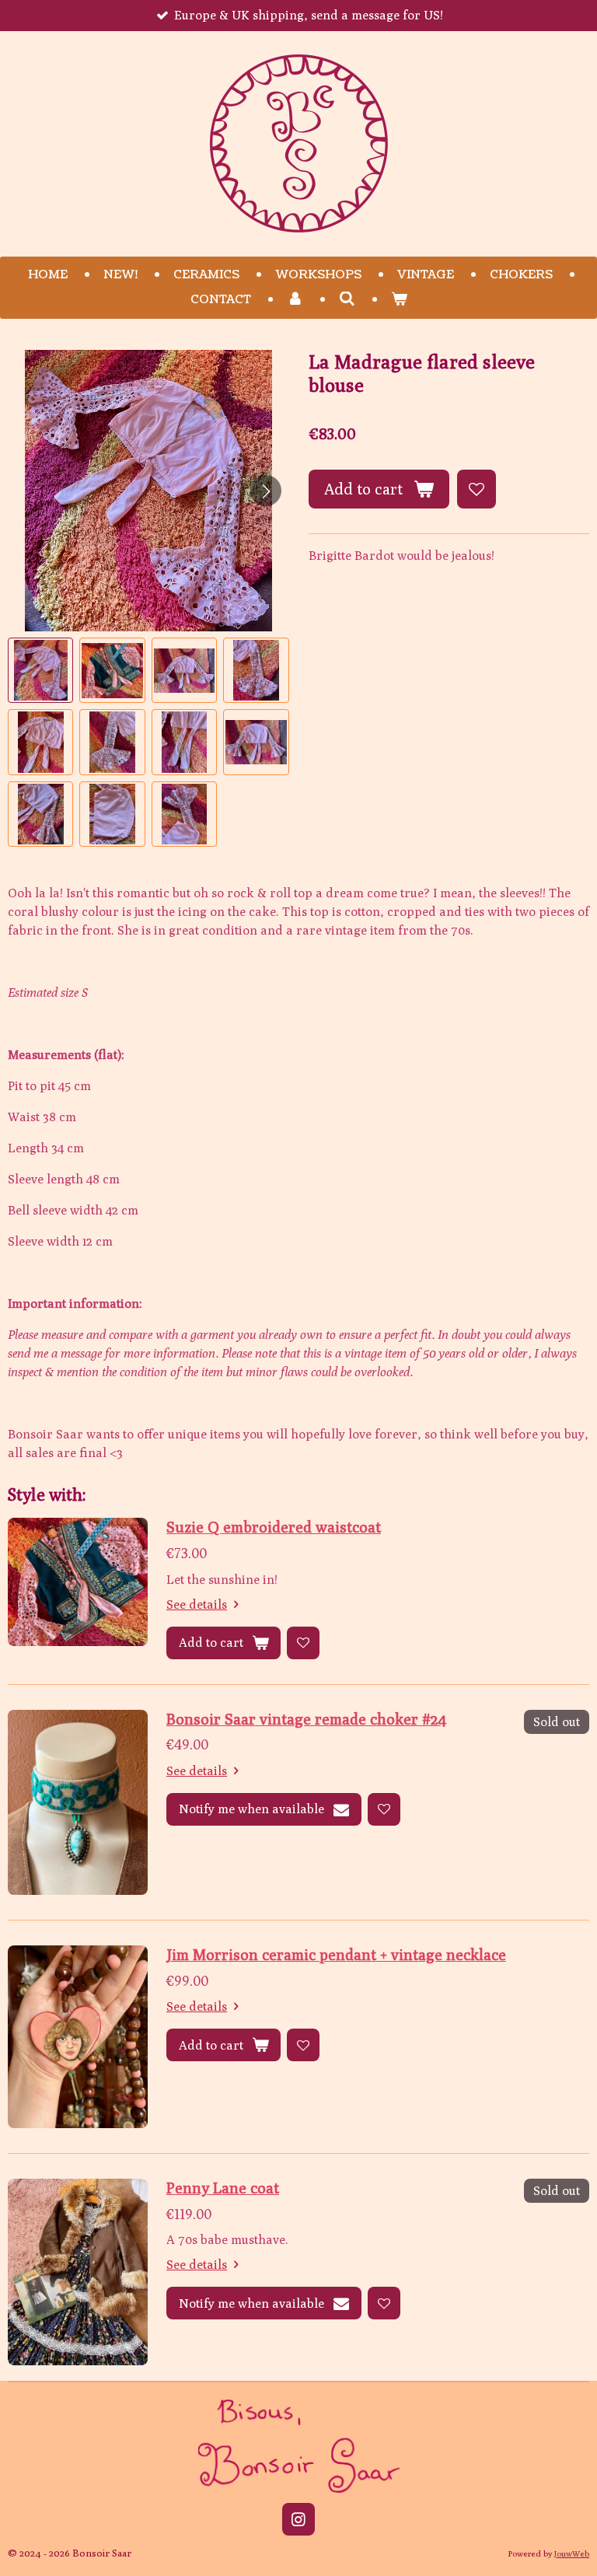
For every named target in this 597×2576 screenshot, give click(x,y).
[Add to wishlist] (477, 489)
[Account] (295, 301)
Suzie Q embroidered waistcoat (274, 1527)
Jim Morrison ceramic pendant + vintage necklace (336, 1954)
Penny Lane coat (223, 2188)
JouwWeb (572, 2553)
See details (197, 1604)
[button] (40, 670)
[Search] (347, 300)
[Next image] (266, 491)
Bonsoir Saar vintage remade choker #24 (306, 1719)
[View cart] (399, 301)
